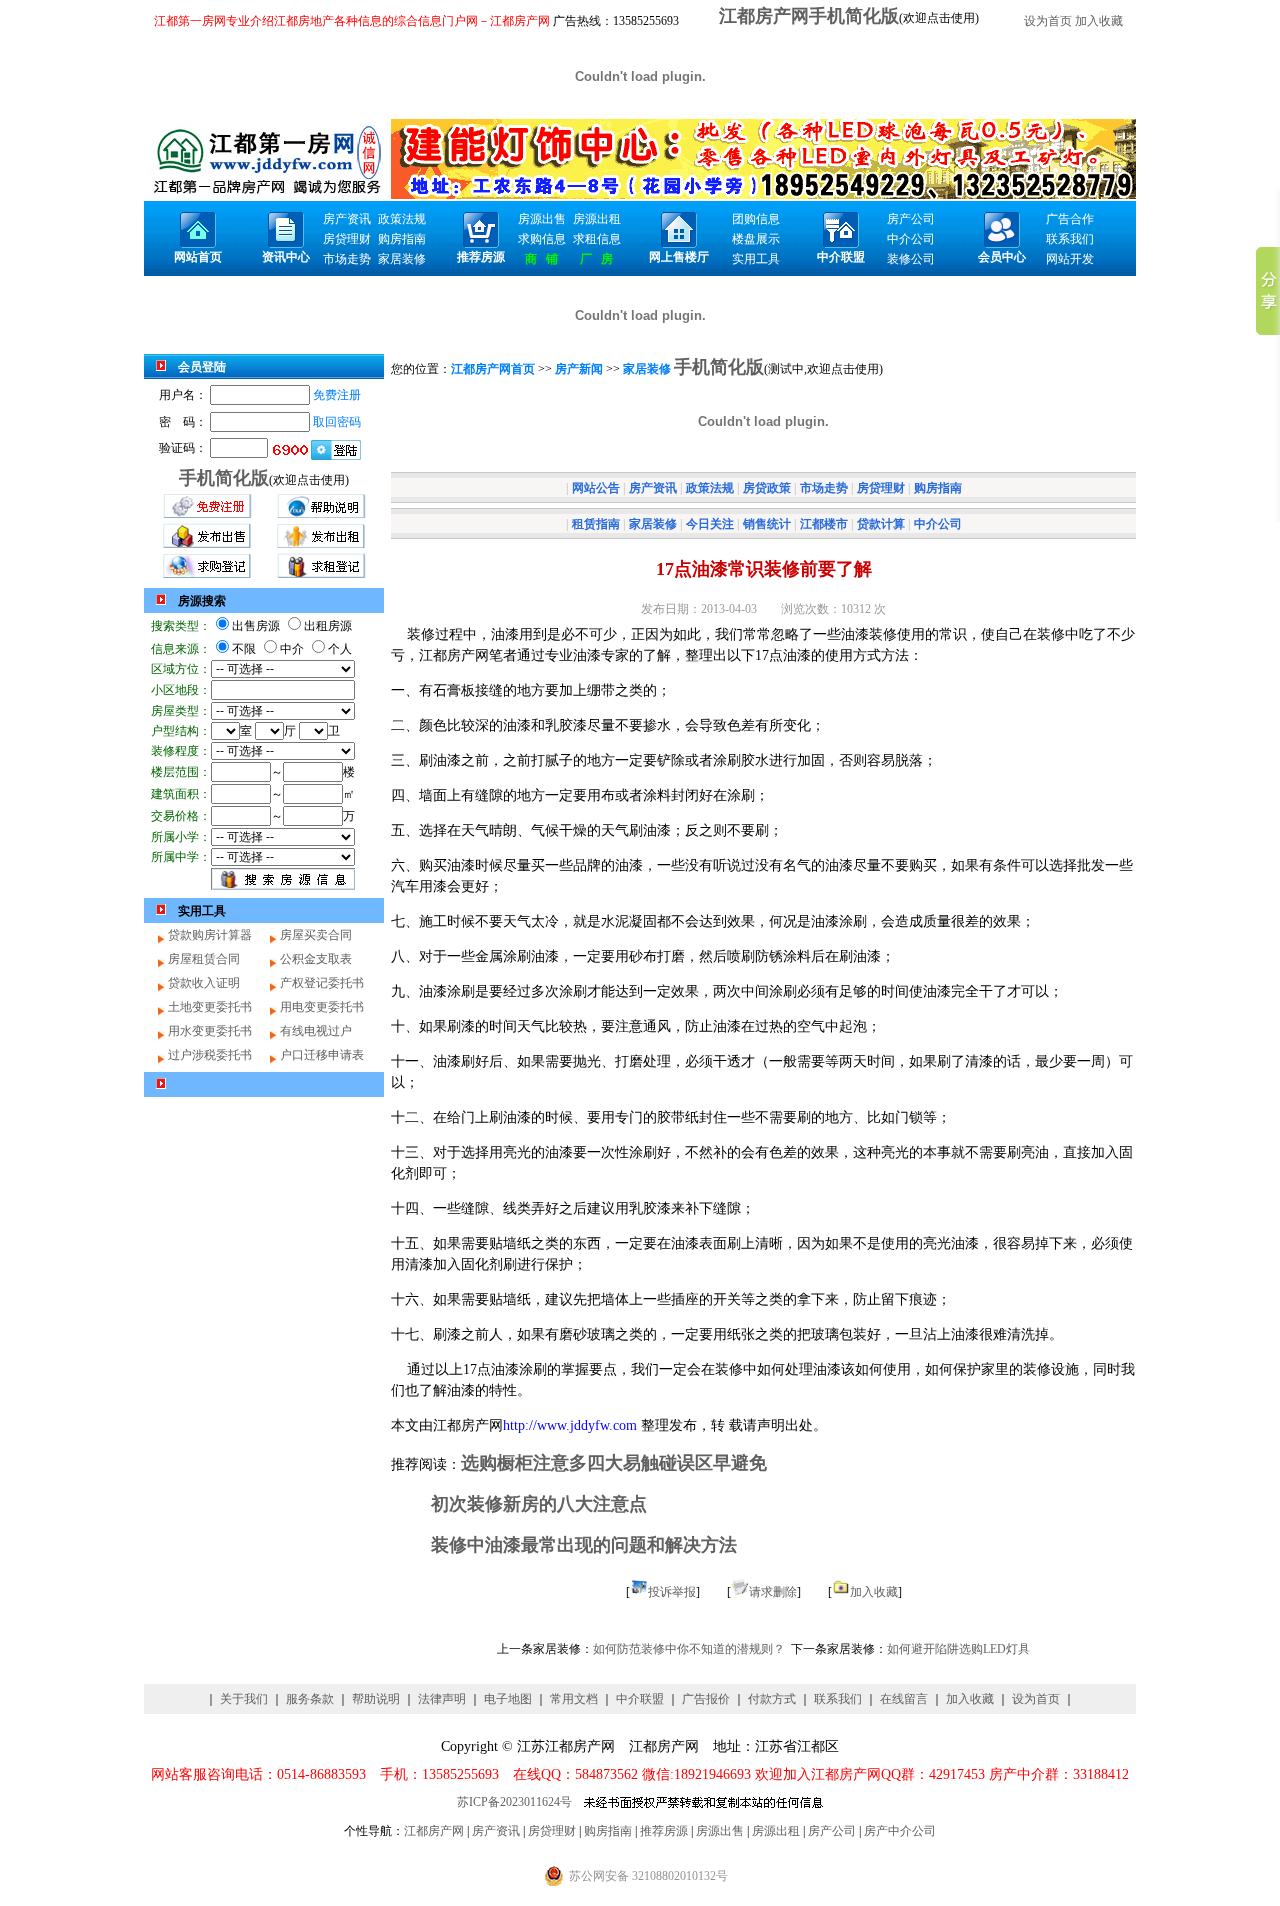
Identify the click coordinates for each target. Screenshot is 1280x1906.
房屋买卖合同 (316, 935)
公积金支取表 (316, 959)
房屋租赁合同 (204, 959)
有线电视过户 (316, 1031)
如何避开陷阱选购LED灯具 (958, 1649)
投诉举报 (672, 1592)
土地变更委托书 (210, 1007)
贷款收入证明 (204, 983)
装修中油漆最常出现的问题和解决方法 (584, 1545)
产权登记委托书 (322, 983)
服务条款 (310, 1699)
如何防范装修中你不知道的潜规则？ (689, 1649)
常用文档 (574, 1699)
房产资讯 (496, 1831)
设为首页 (1048, 21)
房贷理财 (552, 1831)
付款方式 (772, 1699)
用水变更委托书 (210, 1031)
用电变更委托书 (322, 1007)
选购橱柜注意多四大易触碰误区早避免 (614, 1463)
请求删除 (773, 1592)
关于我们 (244, 1699)
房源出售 (720, 1831)
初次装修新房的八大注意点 (539, 1504)
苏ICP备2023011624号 (514, 1802)
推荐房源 (664, 1831)
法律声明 (442, 1699)
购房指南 (608, 1831)
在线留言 (904, 1699)
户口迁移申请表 (322, 1055)
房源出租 (776, 1831)
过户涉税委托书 (210, 1055)
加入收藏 (1099, 21)
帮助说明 (376, 1699)
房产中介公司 (900, 1831)
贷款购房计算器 (210, 935)
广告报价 (706, 1699)
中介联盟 (640, 1699)
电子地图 (508, 1699)
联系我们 (838, 1699)
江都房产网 (434, 1831)
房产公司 (832, 1831)
